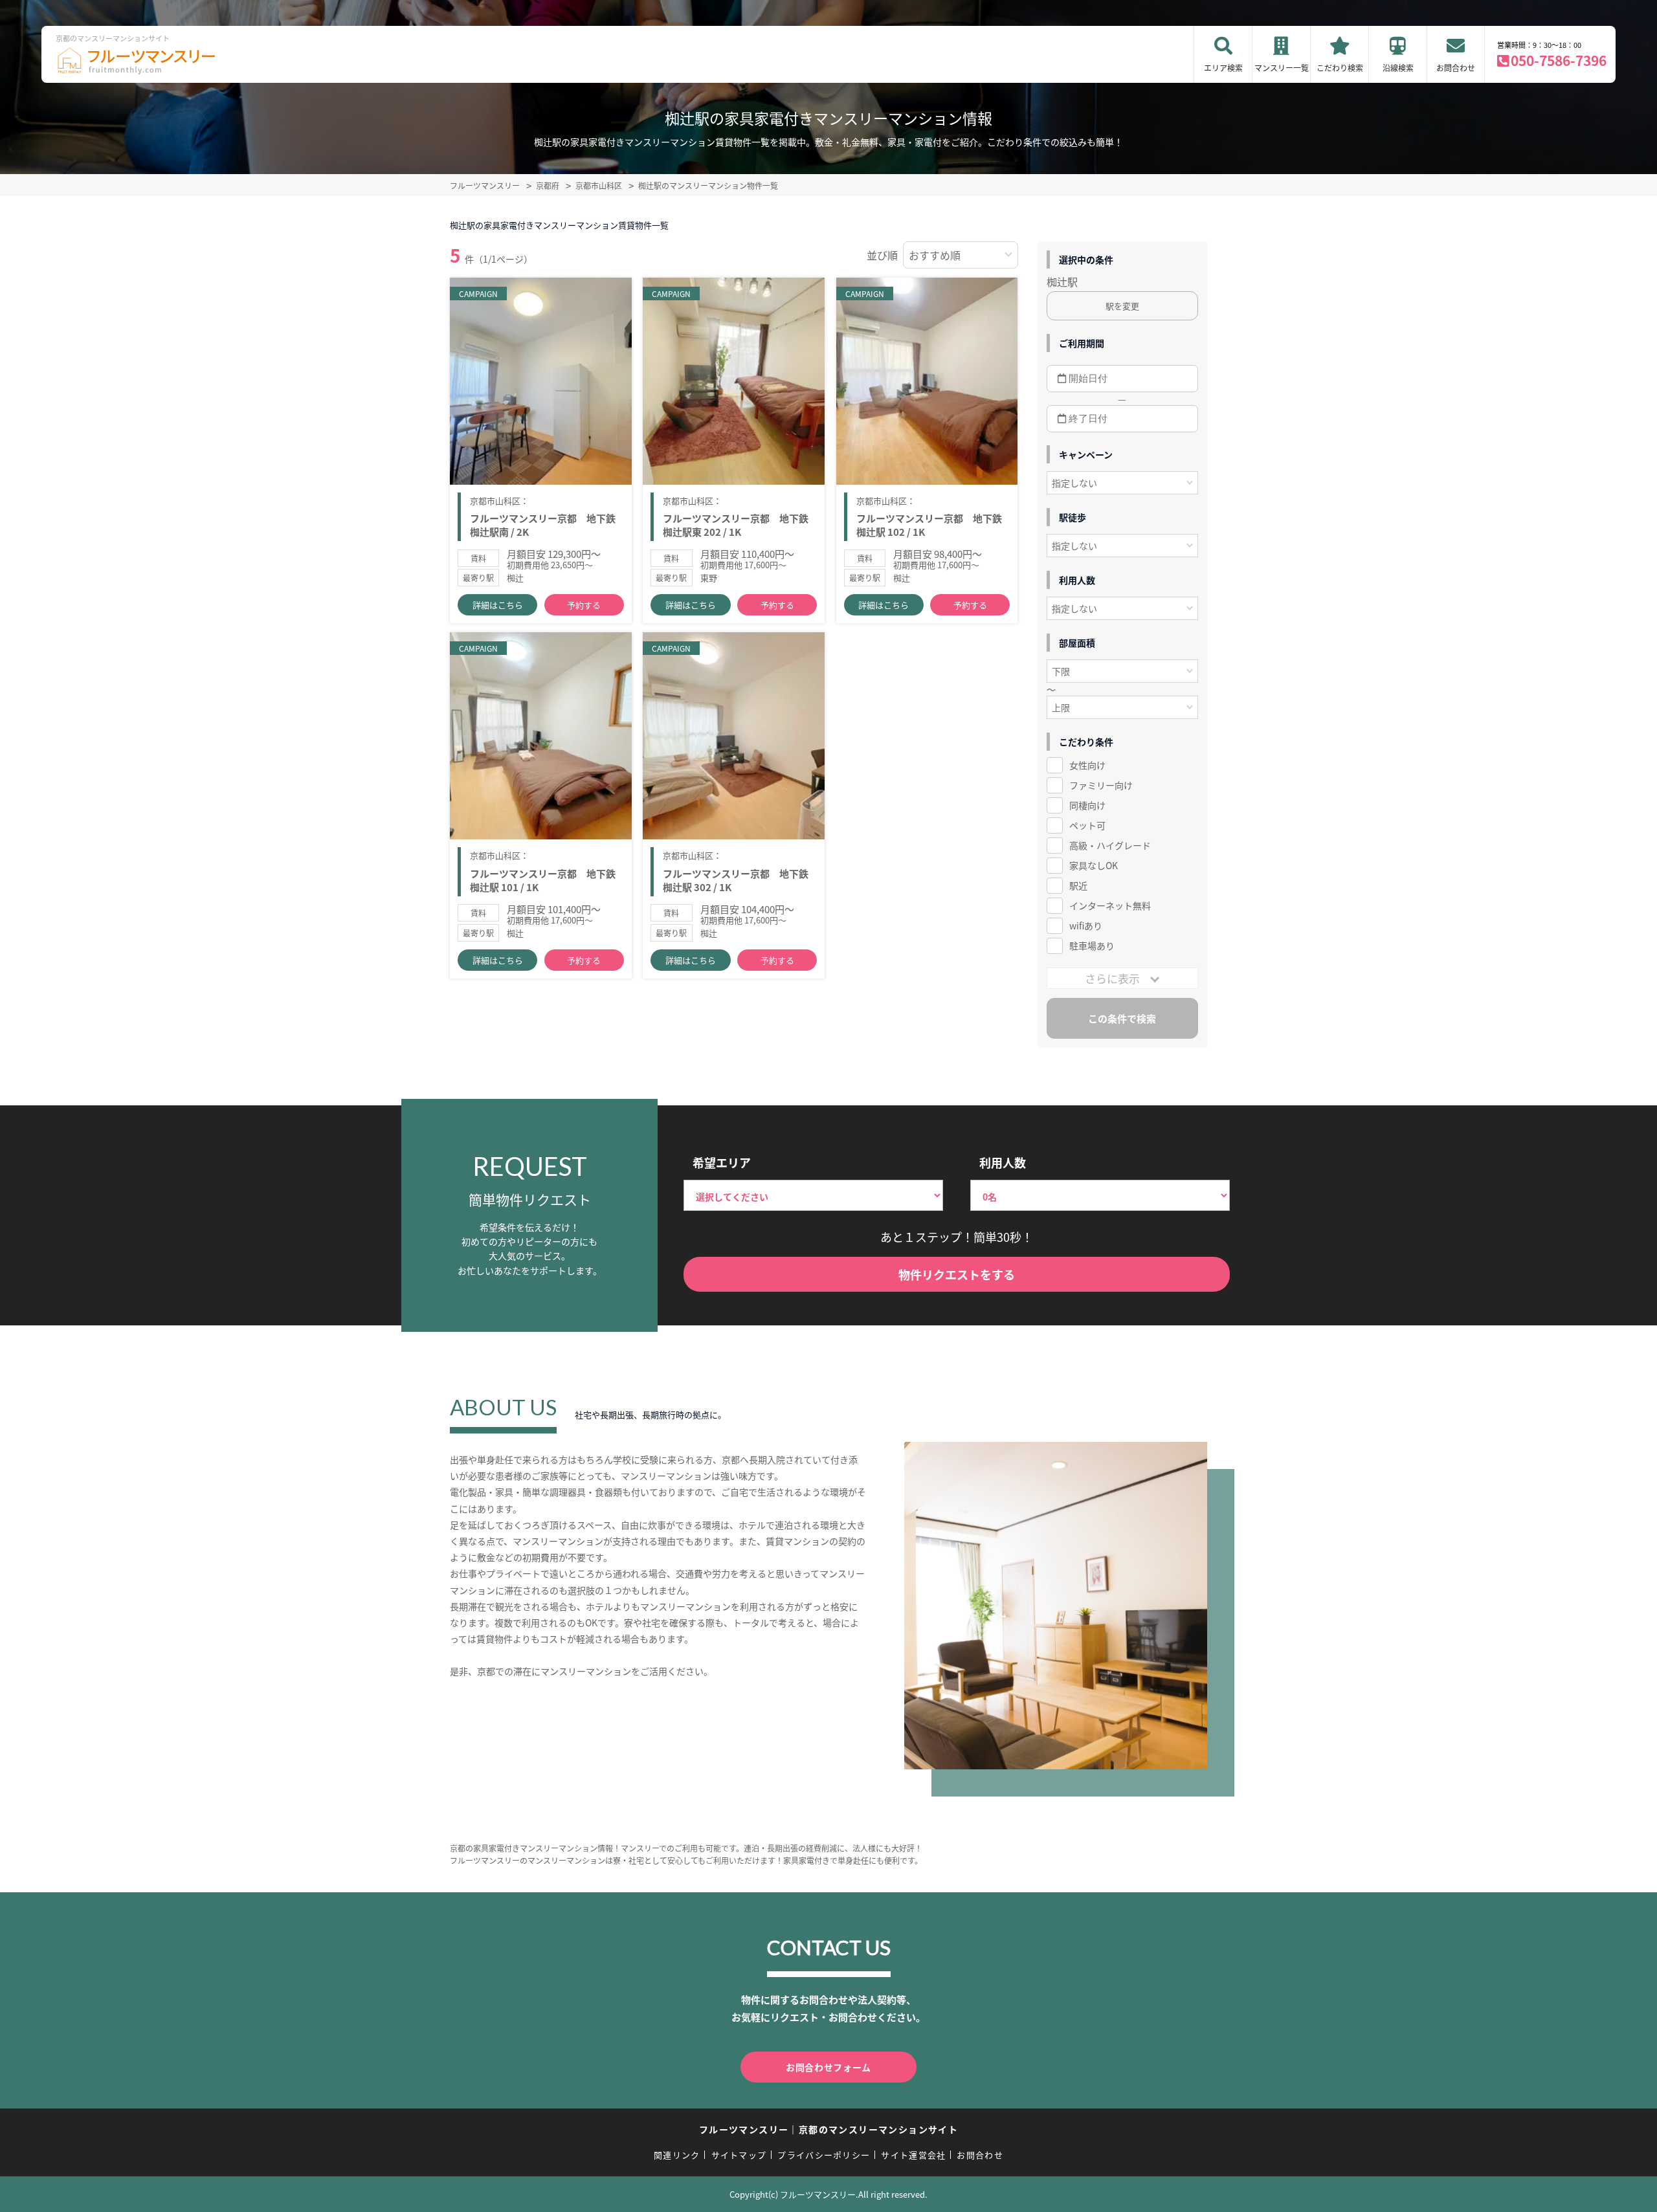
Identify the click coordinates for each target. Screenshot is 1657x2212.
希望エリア (722, 1162)
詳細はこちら (498, 605)
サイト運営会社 (913, 2155)
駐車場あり (1092, 946)
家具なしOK (1094, 865)
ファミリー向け (1101, 785)
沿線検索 (1398, 68)
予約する (584, 605)
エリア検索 (1223, 68)
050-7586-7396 (1559, 60)
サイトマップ (739, 2155)
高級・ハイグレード (1110, 845)
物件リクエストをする (957, 1274)
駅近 (1078, 885)
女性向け (1087, 765)
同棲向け (1087, 805)
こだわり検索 (1340, 68)
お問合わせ (1456, 68)
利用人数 (1003, 1162)
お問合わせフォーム (828, 2067)
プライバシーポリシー (824, 2155)
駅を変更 (1122, 306)
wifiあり (1086, 925)
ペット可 (1087, 825)
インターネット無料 (1110, 905)
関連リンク (677, 2155)
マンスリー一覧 (1282, 68)
